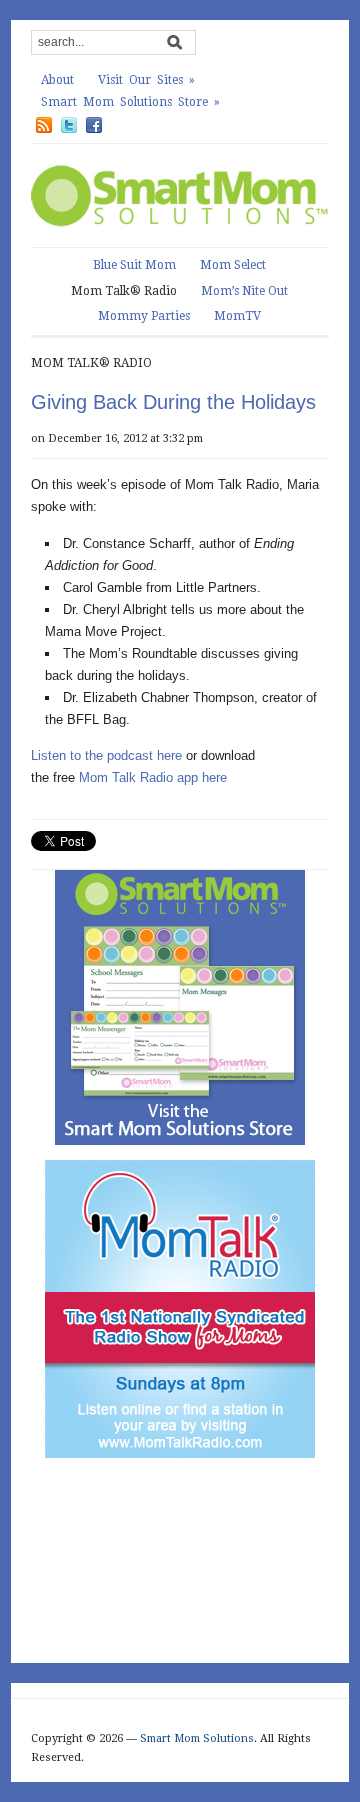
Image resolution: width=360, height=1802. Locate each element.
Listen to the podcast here (106, 755)
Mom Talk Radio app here (153, 777)
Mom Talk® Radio (124, 291)
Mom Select (233, 265)
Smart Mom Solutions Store (130, 102)
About (57, 80)
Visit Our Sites (146, 80)
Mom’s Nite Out (244, 291)
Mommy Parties (144, 316)
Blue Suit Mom (134, 265)
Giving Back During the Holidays (173, 402)
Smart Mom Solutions (197, 1738)
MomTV (237, 316)
